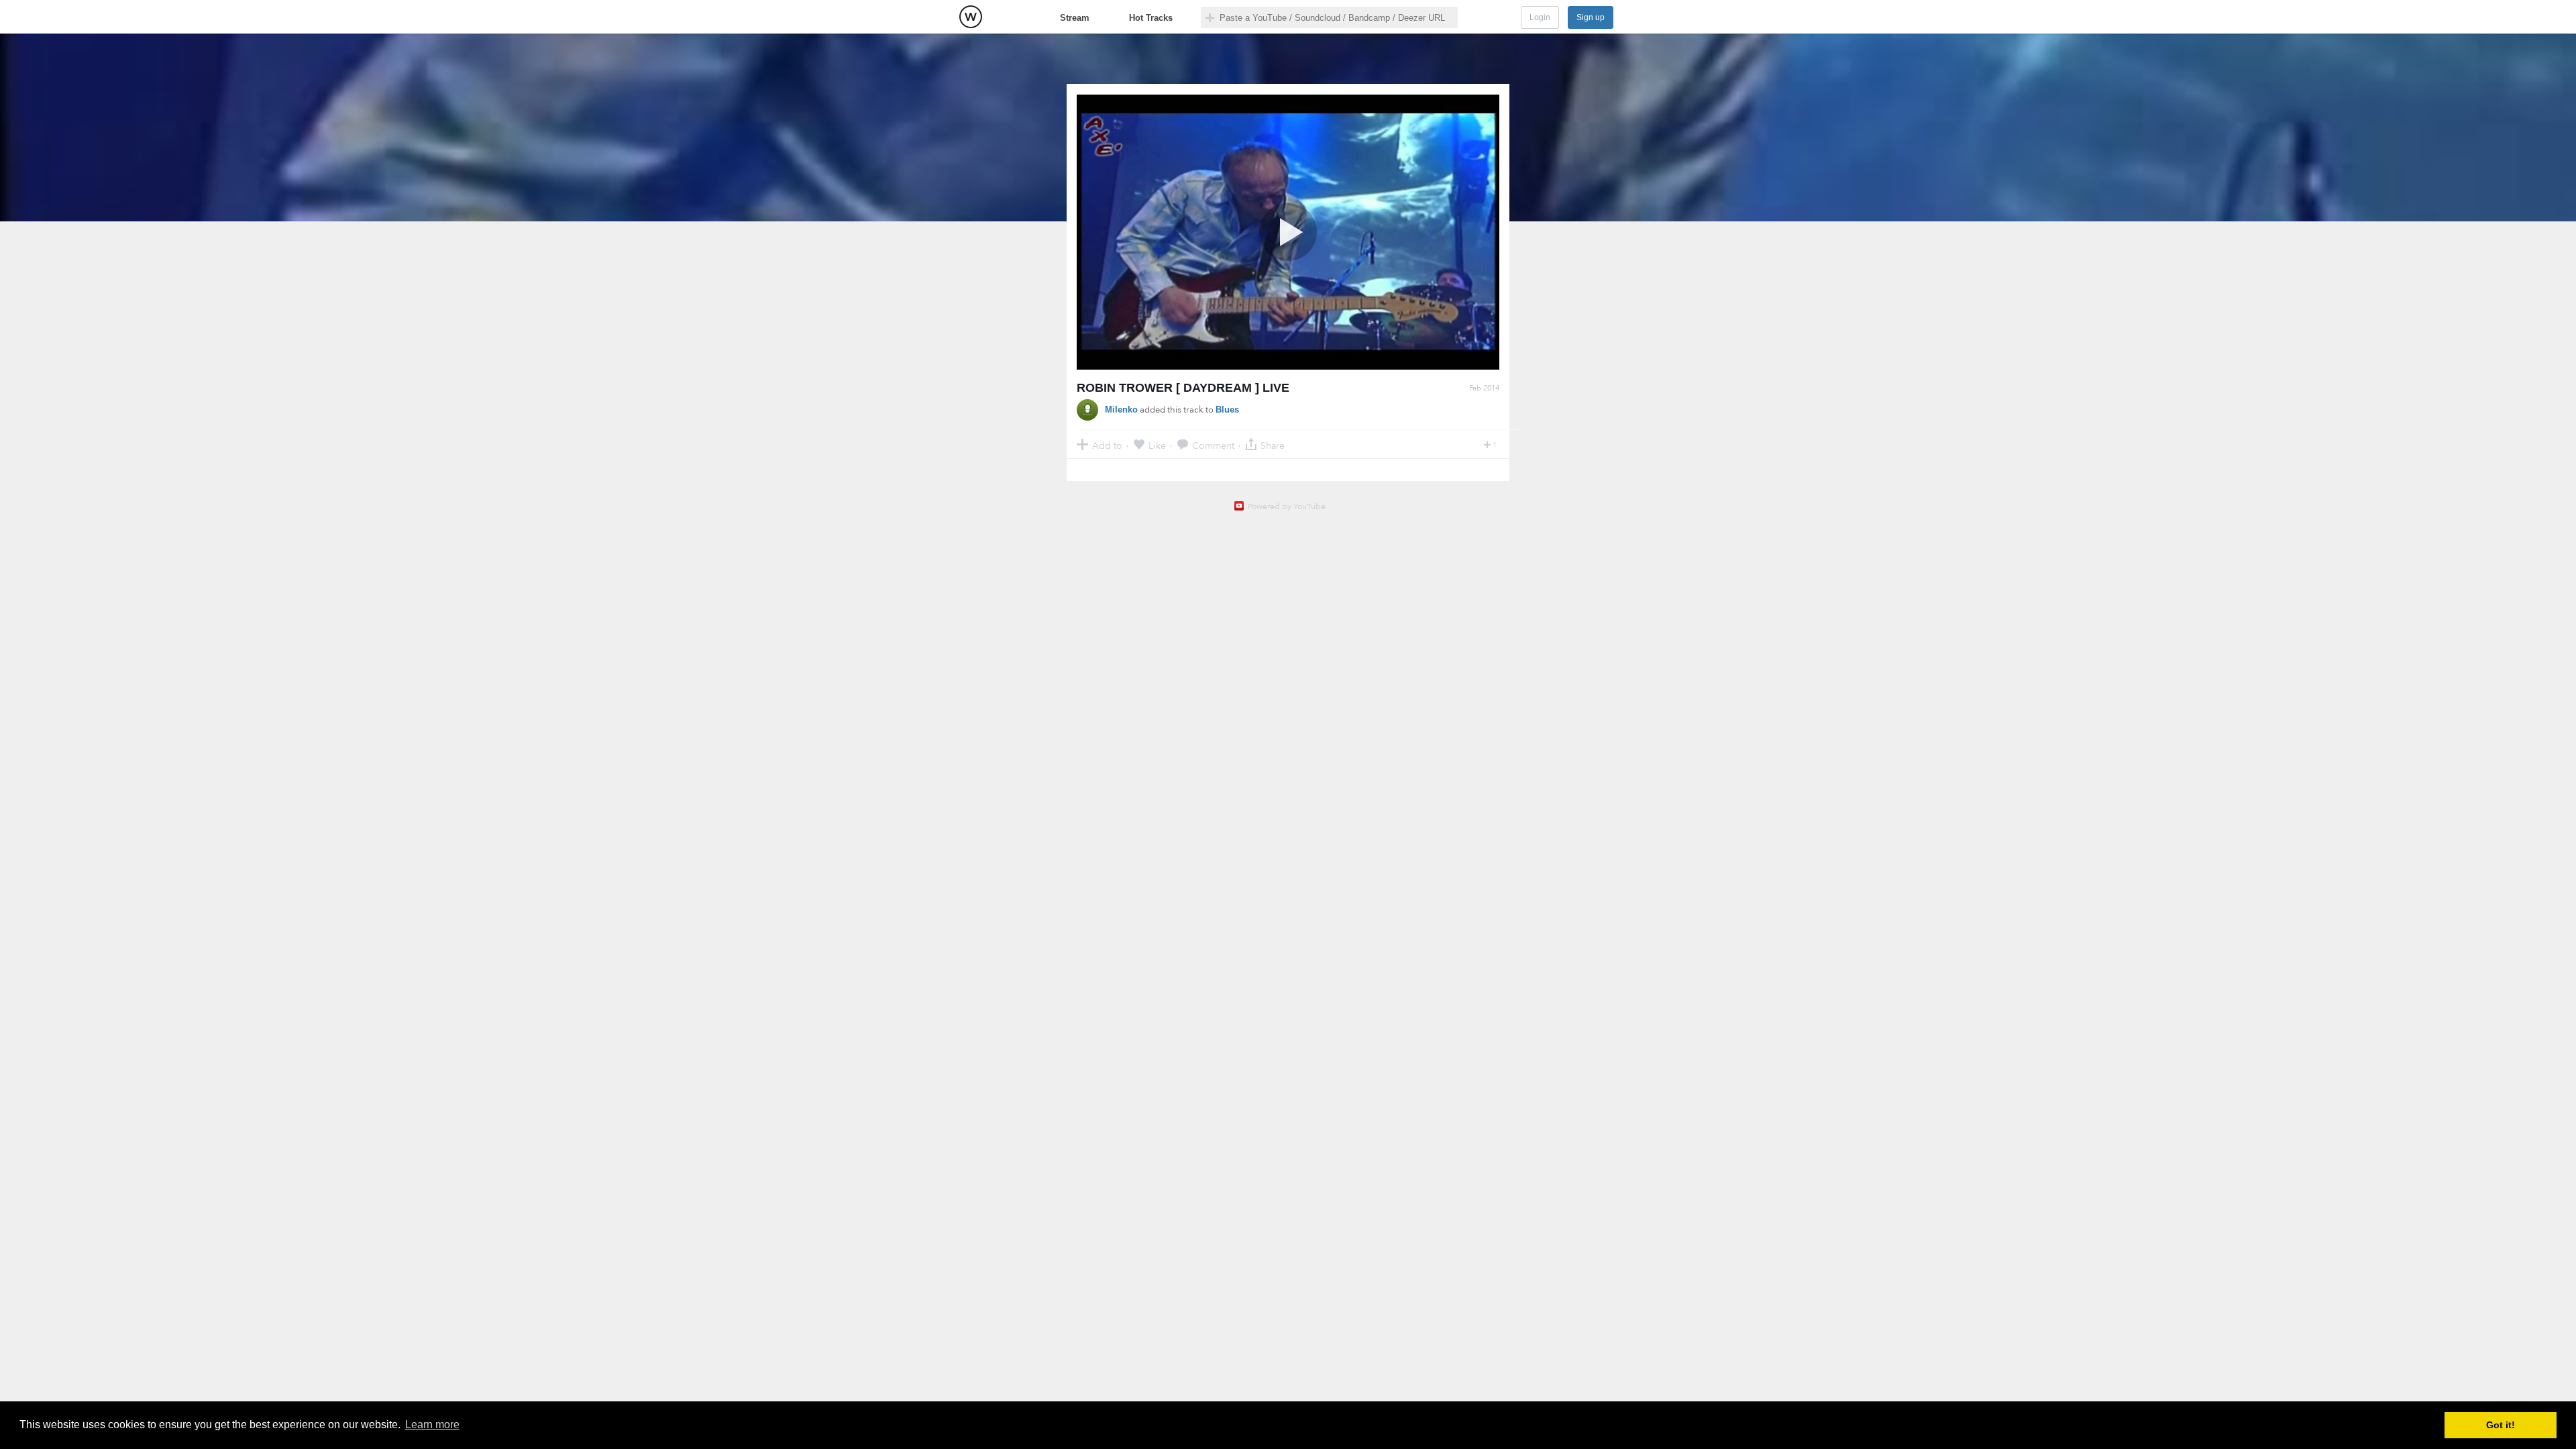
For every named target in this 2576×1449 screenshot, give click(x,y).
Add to (1107, 445)
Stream (1075, 18)
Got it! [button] (2501, 1425)
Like (1157, 445)
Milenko (1121, 410)
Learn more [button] (432, 1425)
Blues (1227, 410)
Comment (1213, 445)
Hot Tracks (1151, 18)
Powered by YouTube (1287, 506)
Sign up (1591, 17)
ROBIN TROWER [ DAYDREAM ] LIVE (1183, 388)
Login (1540, 17)
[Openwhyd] (971, 17)
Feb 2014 (1484, 388)
